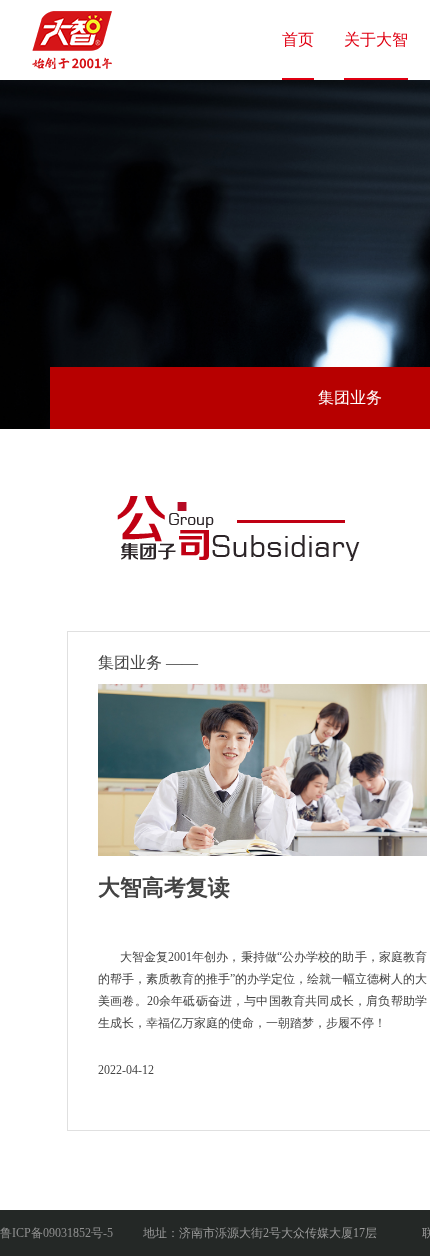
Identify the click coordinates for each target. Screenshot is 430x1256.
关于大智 (376, 39)
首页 (298, 39)
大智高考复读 (164, 887)
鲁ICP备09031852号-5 (56, 1233)
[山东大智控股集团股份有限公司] (75, 34)
